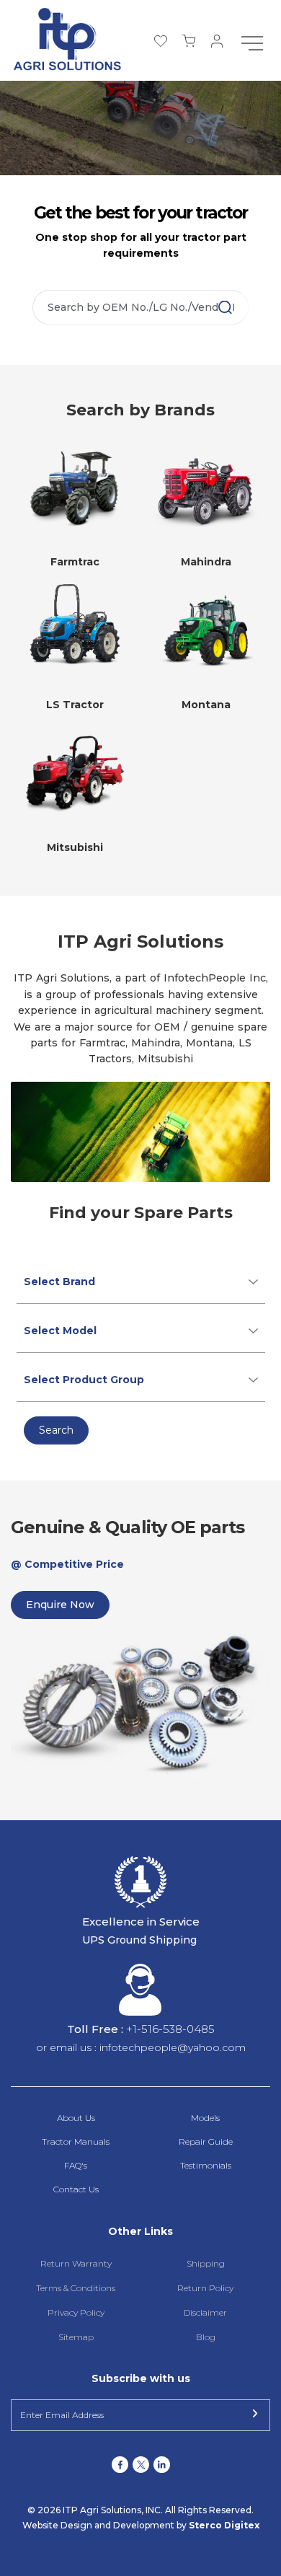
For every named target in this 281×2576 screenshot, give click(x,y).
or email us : (68, 2047)
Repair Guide (206, 2141)
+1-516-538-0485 (170, 2029)
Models (205, 2118)
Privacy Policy (76, 2312)
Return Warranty (76, 2263)
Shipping (206, 2263)
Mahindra (206, 562)
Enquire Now (60, 1605)
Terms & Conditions (76, 2288)
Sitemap (76, 2337)
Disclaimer (205, 2312)
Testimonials (206, 2165)
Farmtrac (75, 562)
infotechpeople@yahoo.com (173, 2047)
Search (56, 1430)
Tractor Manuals (76, 2141)
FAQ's (76, 2165)
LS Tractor (75, 705)
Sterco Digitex (224, 2525)
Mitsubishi (75, 847)
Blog (206, 2337)
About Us (76, 2118)
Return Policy (205, 2288)
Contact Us (76, 2189)
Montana (206, 705)
